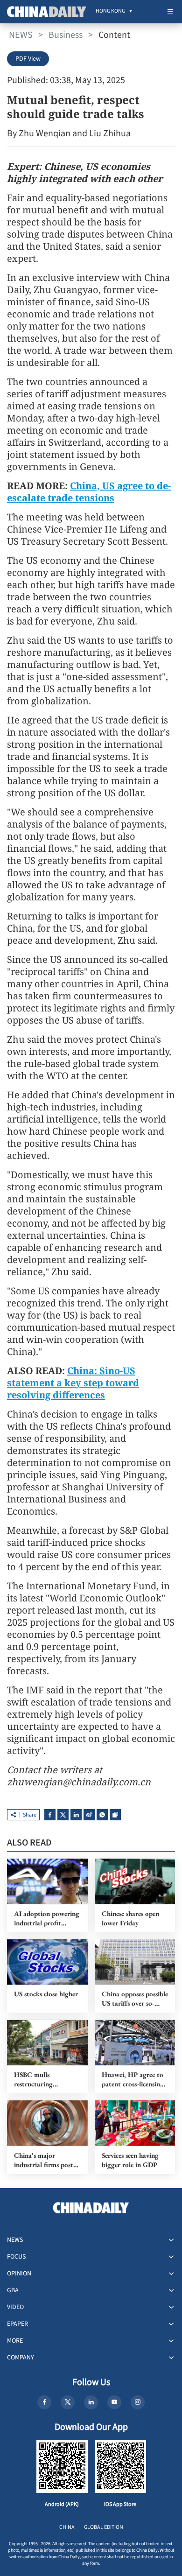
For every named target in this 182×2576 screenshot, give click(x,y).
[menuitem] (110, 12)
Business (66, 35)
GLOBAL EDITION (104, 2527)
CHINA (67, 2527)
